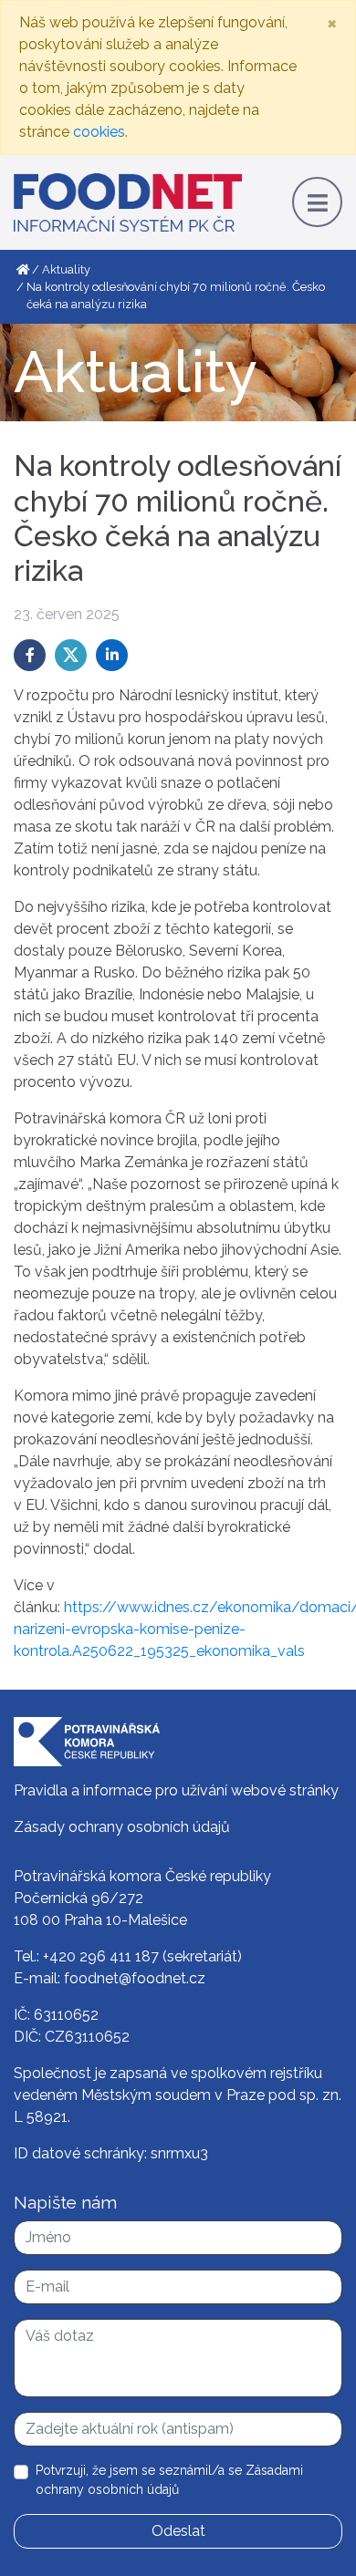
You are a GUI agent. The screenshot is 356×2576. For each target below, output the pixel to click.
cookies (99, 132)
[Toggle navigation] (317, 202)
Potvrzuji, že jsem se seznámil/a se (169, 2480)
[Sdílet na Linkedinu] (112, 655)
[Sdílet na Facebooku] (30, 655)
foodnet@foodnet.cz (135, 1978)
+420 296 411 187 (101, 1956)
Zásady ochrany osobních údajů (122, 1827)
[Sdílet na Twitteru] (71, 655)
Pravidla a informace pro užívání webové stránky (176, 1790)
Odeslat (178, 2531)
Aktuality (66, 269)
